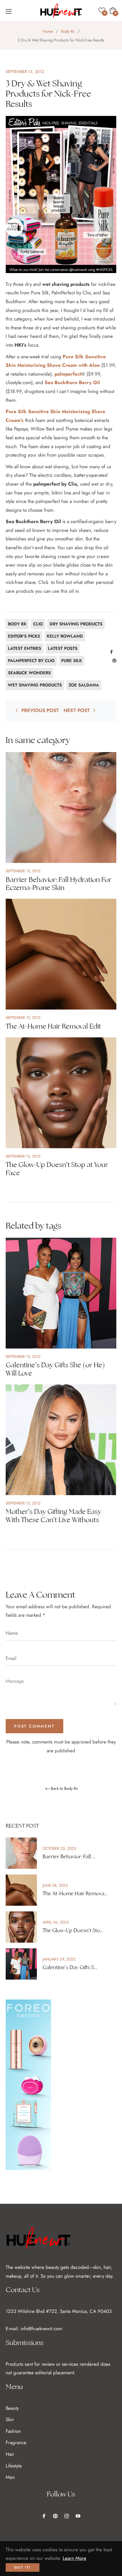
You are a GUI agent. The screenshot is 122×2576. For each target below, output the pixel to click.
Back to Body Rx (64, 1789)
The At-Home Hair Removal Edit (53, 1026)
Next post (77, 710)
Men (10, 2477)
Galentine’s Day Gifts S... (70, 1967)
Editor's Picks (24, 636)
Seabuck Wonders (29, 673)
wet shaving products (35, 685)
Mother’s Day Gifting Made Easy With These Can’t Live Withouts (53, 1516)
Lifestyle (14, 2466)
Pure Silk (72, 661)
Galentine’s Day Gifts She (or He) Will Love (55, 1369)
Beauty (12, 2408)
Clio (38, 624)
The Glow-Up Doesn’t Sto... (73, 1930)
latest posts (63, 648)
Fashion (13, 2431)
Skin (10, 2419)
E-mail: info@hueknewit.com (34, 2329)
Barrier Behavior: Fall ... (69, 1857)
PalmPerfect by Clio (31, 661)
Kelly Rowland (65, 636)
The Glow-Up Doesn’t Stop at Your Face (57, 1169)
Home (48, 31)
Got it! (23, 2567)
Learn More (74, 2558)
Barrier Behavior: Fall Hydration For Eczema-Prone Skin (59, 884)
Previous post (40, 710)
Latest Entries (25, 648)
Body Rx (68, 31)
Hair (10, 2454)
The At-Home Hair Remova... (75, 1893)
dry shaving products (76, 624)
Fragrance (16, 2442)
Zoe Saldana (84, 685)
